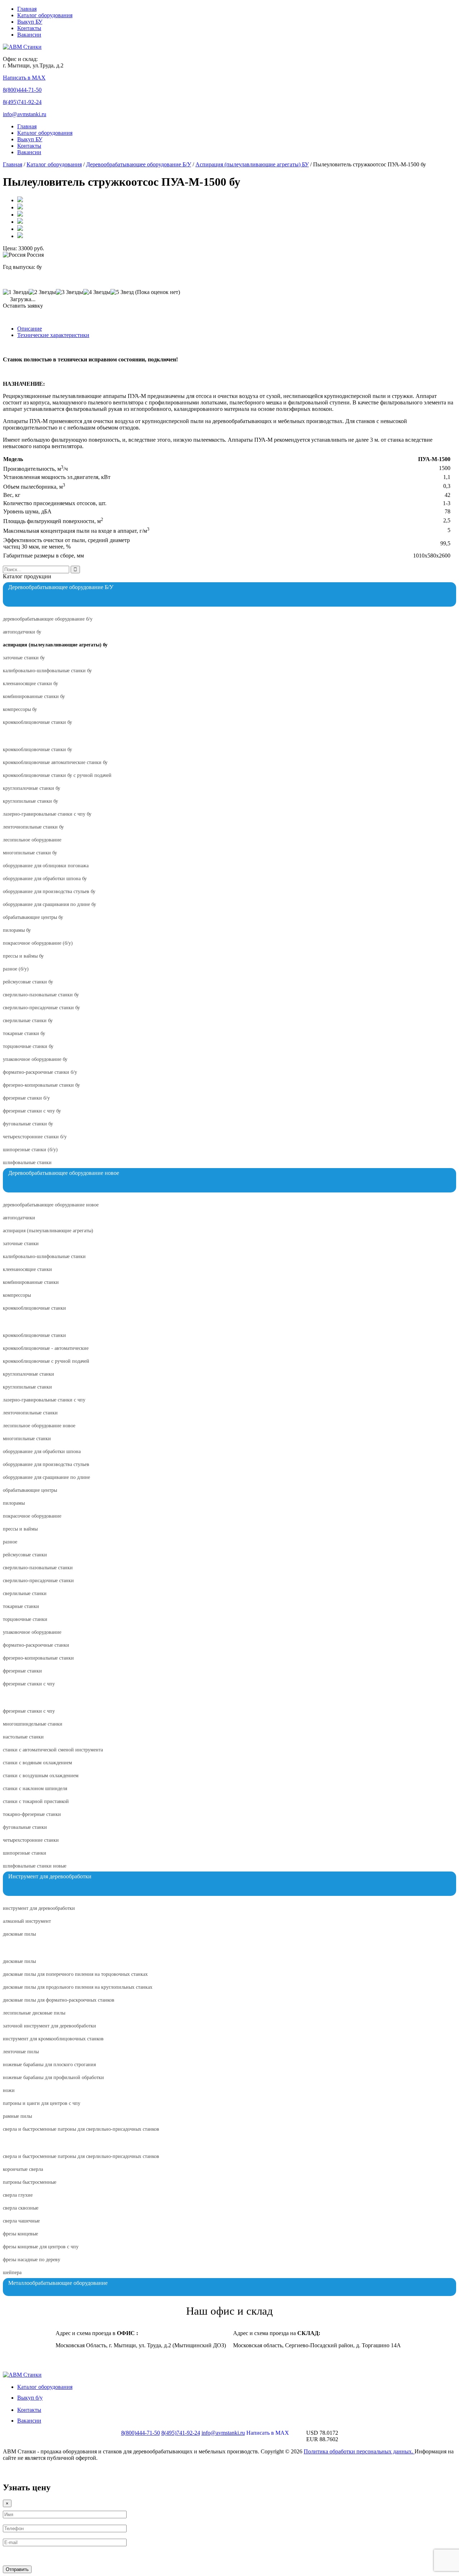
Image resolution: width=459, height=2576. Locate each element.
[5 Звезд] (122, 292)
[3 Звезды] (70, 292)
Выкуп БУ (30, 22)
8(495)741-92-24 (22, 102)
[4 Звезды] (97, 292)
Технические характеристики (53, 335)
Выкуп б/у (30, 2398)
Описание (30, 329)
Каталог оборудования (45, 15)
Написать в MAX (24, 78)
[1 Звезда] (16, 292)
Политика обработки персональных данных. (359, 2451)
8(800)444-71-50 (22, 90)
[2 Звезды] (42, 292)
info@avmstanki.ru (25, 114)
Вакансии (29, 35)
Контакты (29, 28)
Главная (27, 9)
